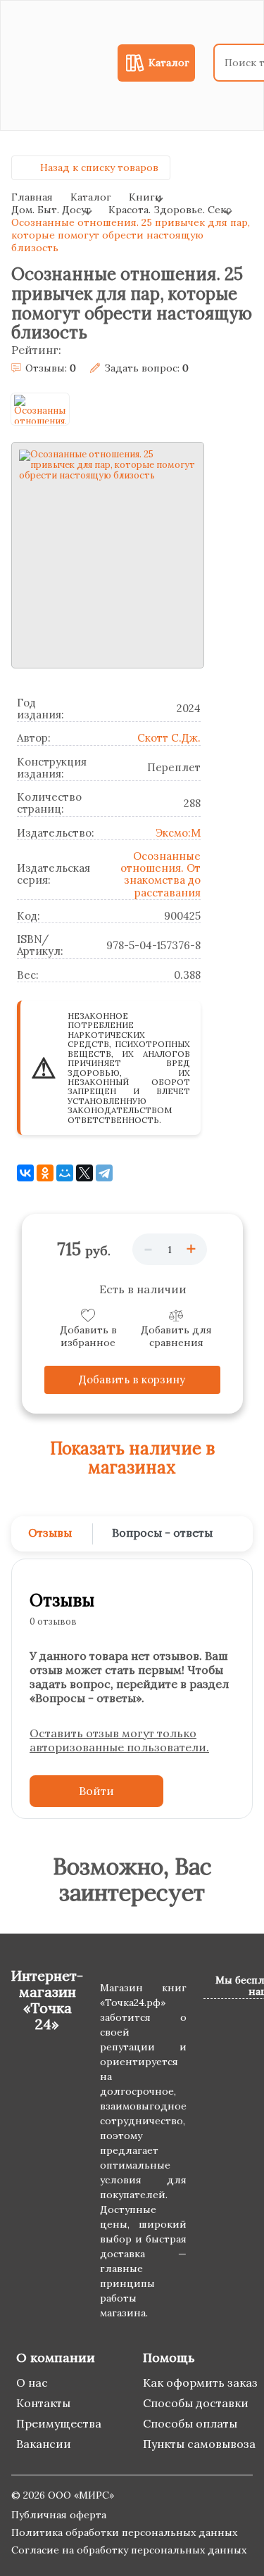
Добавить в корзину (132, 1379)
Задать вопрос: (146, 368)
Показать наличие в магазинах (132, 1458)
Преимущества (59, 2423)
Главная (32, 197)
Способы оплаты (190, 2423)
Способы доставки (196, 2403)
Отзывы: (51, 368)
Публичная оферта (59, 2515)
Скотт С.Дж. (169, 738)
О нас (32, 2383)
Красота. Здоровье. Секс (170, 210)
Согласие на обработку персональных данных (129, 2550)
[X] (84, 1173)
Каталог (91, 197)
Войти (96, 1791)
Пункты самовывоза (199, 2444)
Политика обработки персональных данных (124, 2532)
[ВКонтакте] (25, 1173)
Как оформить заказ (200, 2383)
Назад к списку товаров (99, 167)
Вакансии (44, 2444)
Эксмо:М (178, 833)
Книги (145, 197)
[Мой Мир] (65, 1173)
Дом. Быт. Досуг (51, 210)
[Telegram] (104, 1173)
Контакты (43, 2403)
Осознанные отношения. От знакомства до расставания (161, 874)
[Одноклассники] (45, 1173)
